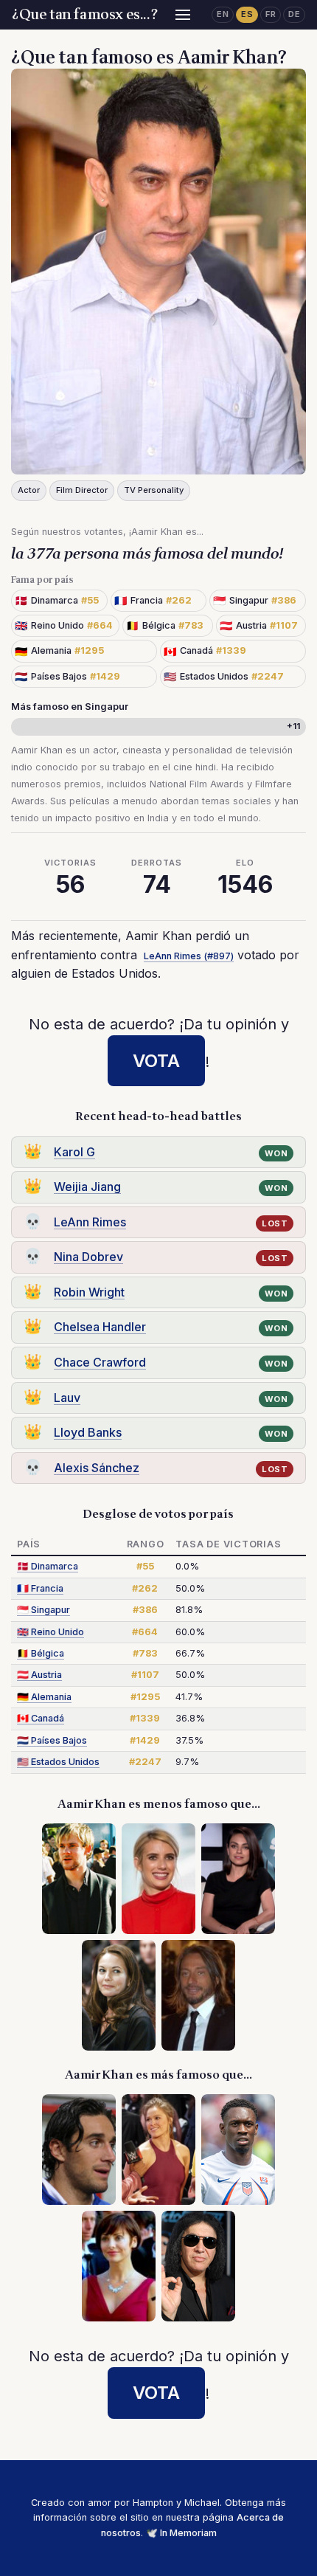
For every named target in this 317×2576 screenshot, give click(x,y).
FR (271, 14)
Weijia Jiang (87, 1187)
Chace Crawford (100, 1362)
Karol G (74, 1152)
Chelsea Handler (100, 1327)
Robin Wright (89, 1292)
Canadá (41, 1718)
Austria (39, 1675)
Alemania (44, 1697)
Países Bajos (52, 1740)
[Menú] (183, 15)
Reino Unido (50, 1632)
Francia (40, 1588)
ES (247, 14)
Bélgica (41, 1653)
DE (294, 14)
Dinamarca (48, 1566)
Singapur (43, 1610)
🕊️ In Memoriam (181, 2533)
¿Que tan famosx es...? (85, 15)
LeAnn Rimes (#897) (189, 956)
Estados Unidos (58, 1762)
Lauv (67, 1398)
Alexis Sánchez (97, 1468)
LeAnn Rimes (90, 1222)
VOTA (156, 1061)
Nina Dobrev (88, 1257)
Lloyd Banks (88, 1432)
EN (223, 14)
